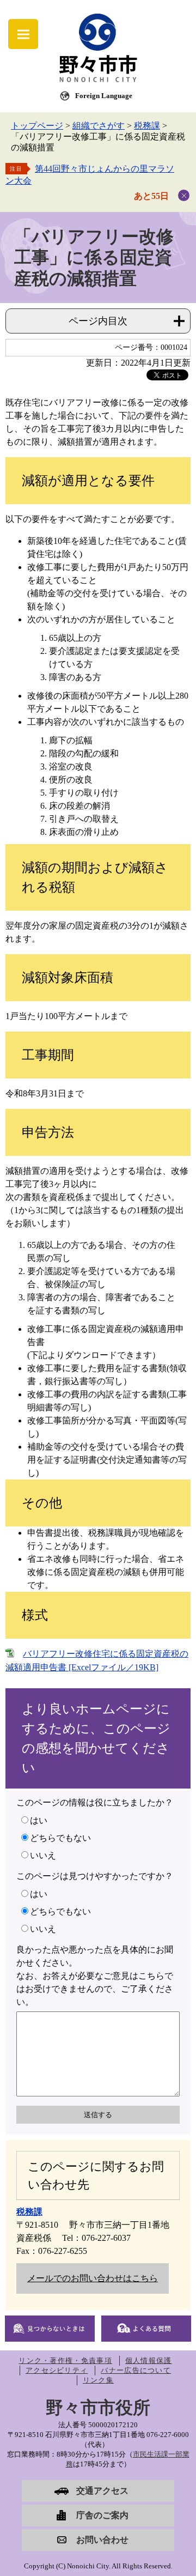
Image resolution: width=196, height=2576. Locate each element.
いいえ (43, 1855)
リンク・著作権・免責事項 (65, 2360)
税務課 (147, 126)
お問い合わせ (102, 2540)
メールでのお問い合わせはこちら (93, 2278)
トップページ (37, 126)
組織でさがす (99, 126)
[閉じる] (184, 195)
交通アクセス (102, 2491)
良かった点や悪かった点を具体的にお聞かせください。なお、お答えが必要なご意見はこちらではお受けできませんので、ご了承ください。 (95, 1976)
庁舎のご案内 (102, 2515)
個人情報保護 (149, 2360)
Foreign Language (104, 96)
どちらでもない (60, 1838)
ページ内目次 (98, 321)
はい (39, 1820)
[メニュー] (23, 34)
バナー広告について (136, 2370)
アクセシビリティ (57, 2370)
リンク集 (98, 2380)
